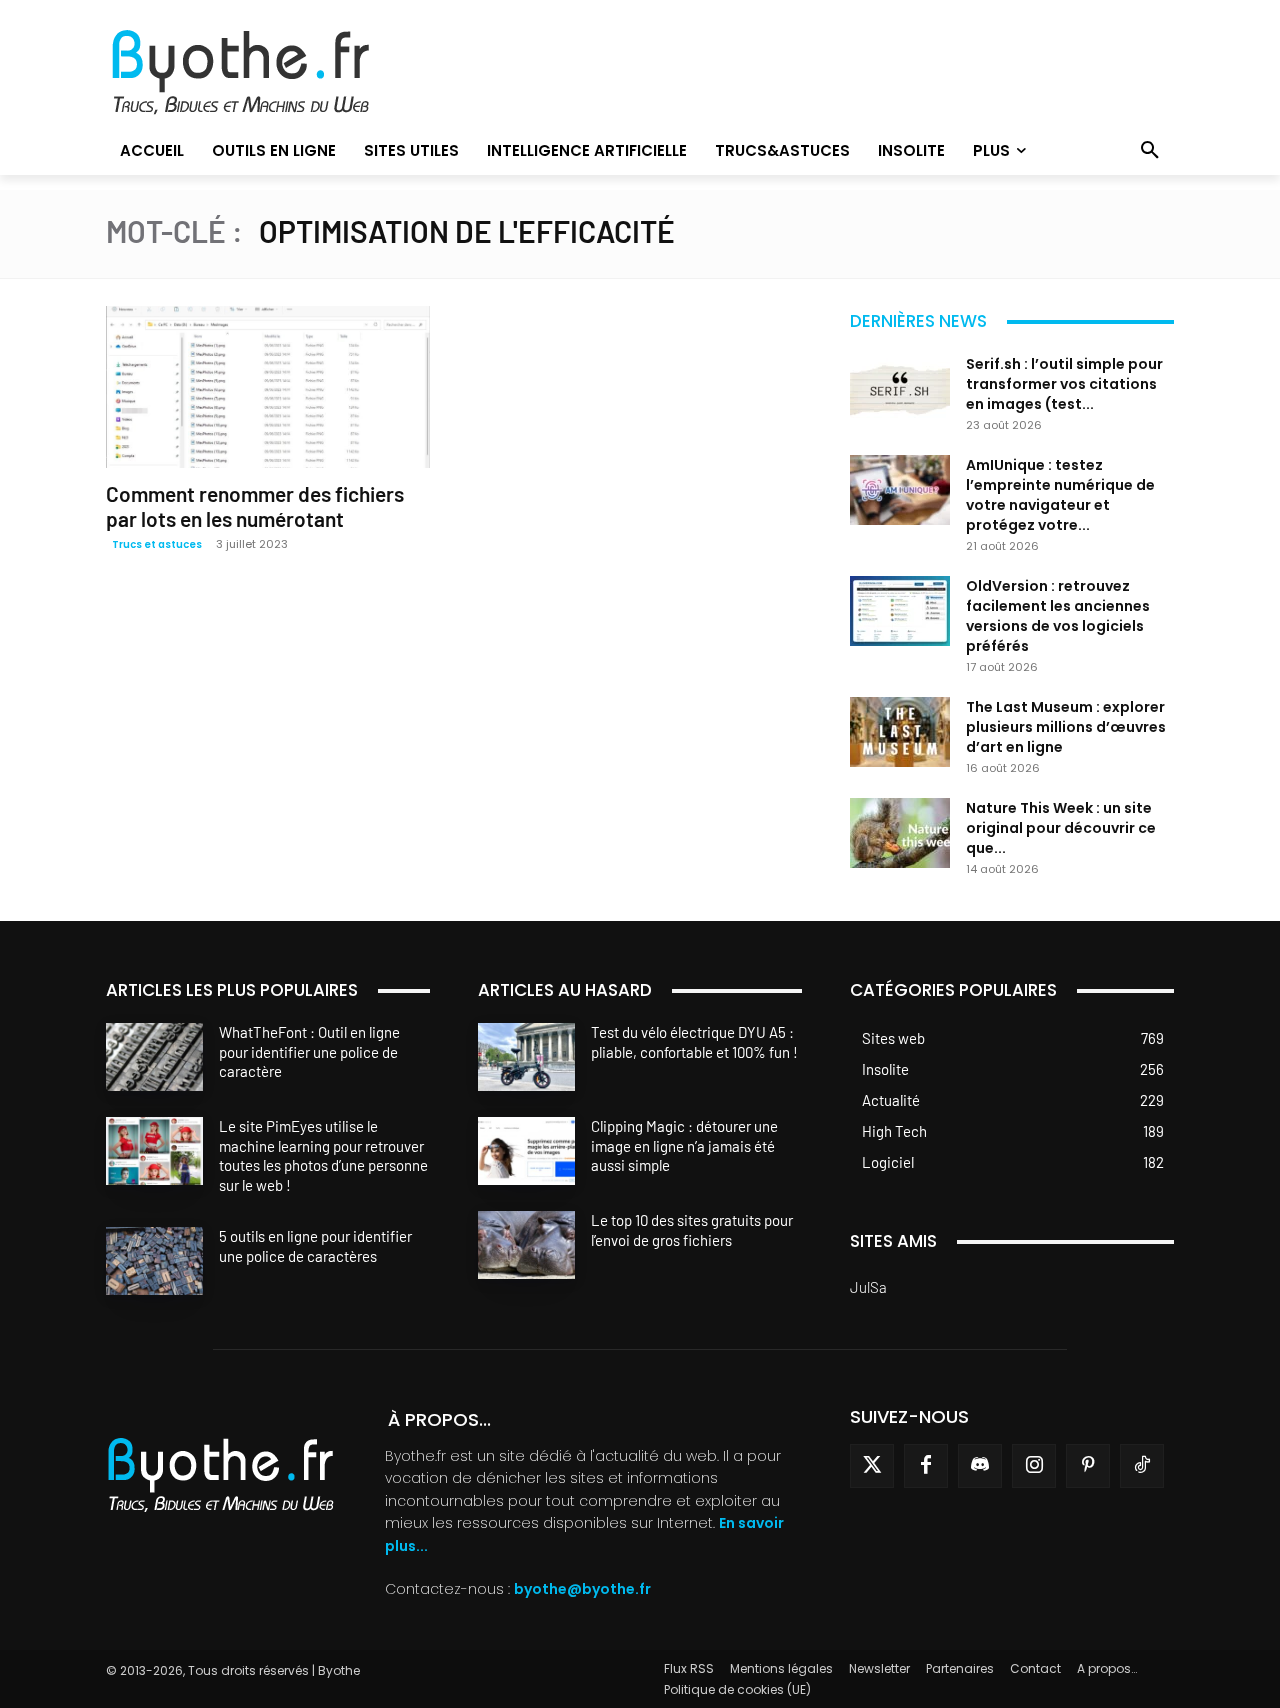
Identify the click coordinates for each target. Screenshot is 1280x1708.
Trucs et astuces (157, 544)
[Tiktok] (1142, 1466)
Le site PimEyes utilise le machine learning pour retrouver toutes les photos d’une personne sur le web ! (323, 1155)
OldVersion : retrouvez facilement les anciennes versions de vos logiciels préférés (1058, 616)
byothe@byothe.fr (582, 1589)
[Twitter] (872, 1466)
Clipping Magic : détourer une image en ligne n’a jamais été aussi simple (684, 1145)
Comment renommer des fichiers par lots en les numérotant (255, 506)
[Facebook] (926, 1466)
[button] (1150, 151)
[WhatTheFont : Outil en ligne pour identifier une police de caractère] (154, 1057)
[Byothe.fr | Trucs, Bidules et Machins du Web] (274, 73)
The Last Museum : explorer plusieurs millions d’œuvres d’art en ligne (1066, 727)
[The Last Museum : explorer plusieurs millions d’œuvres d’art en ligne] (900, 732)
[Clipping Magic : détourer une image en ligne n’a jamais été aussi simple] (526, 1151)
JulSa (868, 1287)
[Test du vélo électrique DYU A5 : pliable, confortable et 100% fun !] (526, 1057)
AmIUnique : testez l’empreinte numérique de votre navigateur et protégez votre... (1060, 495)
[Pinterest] (1088, 1466)
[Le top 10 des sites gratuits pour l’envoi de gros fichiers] (526, 1245)
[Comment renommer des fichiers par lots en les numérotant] (268, 387)
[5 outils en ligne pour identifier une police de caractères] (154, 1261)
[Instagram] (1034, 1466)
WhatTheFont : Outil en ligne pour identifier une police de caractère (309, 1051)
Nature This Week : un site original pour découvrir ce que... (1061, 828)
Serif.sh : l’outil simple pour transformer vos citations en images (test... (1064, 384)
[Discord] (980, 1466)
